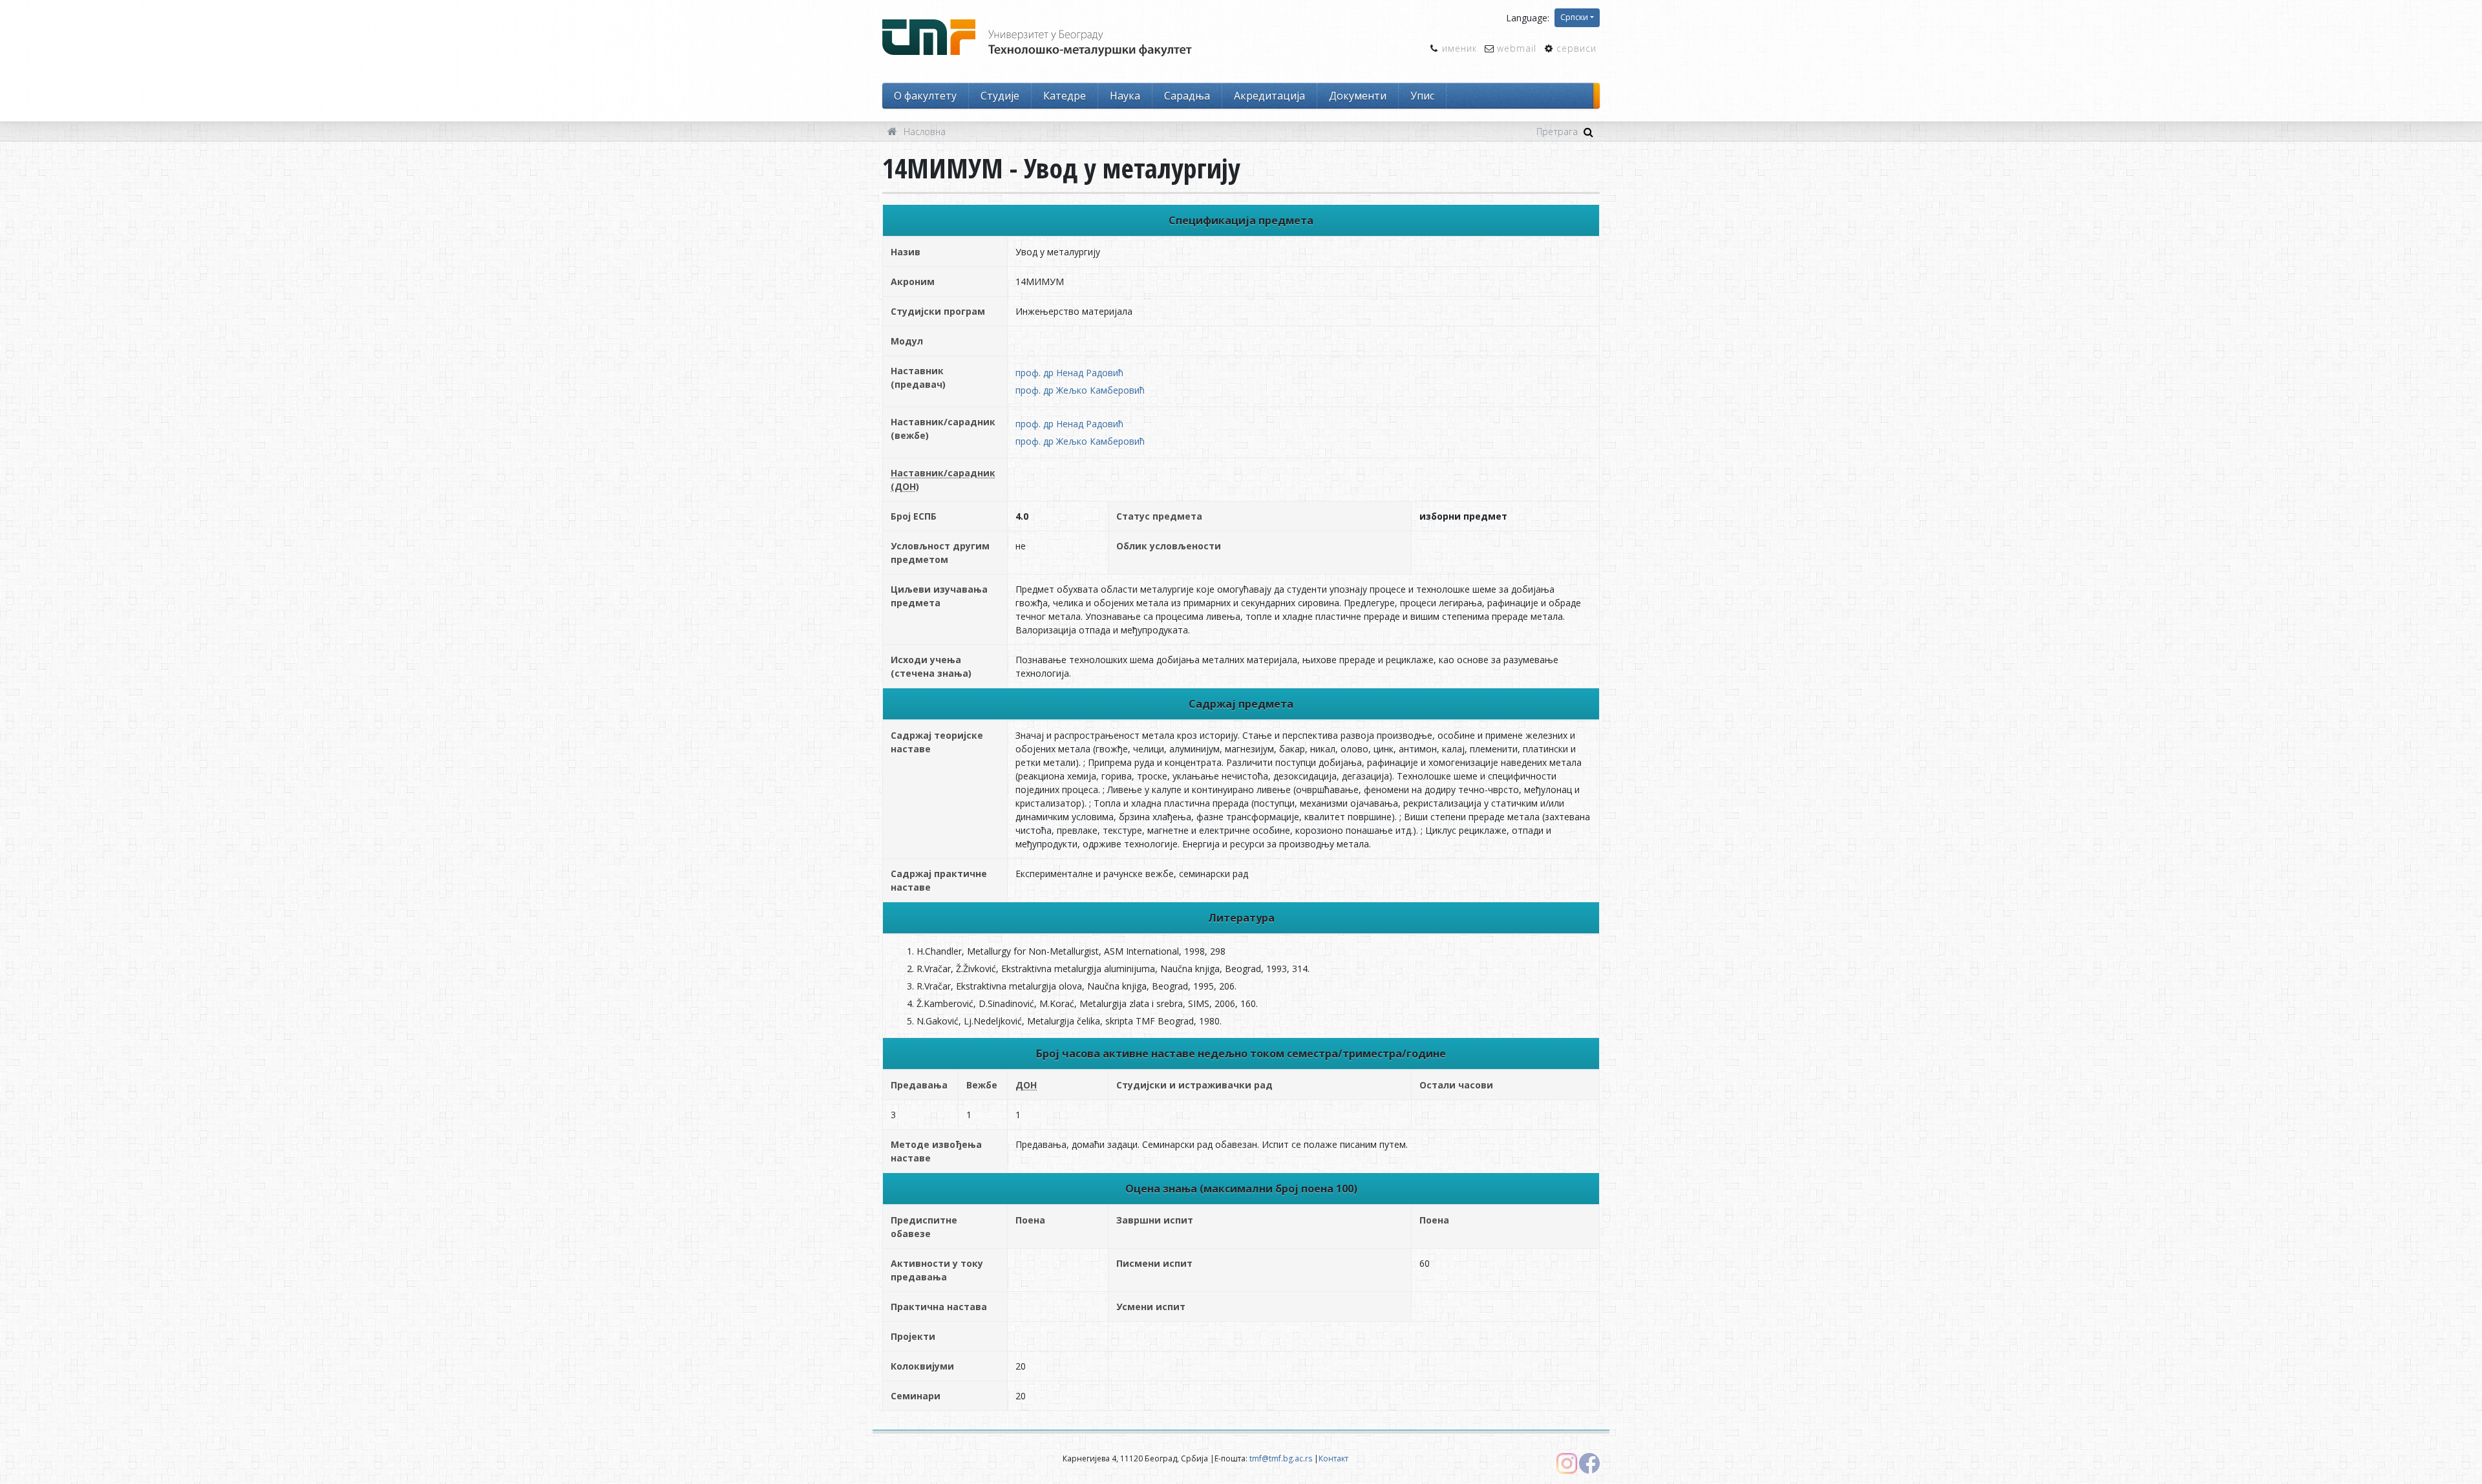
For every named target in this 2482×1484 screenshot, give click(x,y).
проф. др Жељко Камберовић (1080, 390)
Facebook (1589, 1463)
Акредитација (1269, 96)
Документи (1358, 96)
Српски (1574, 17)
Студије (1000, 96)
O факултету (925, 96)
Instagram (1567, 1463)
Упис (1422, 96)
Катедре (1065, 96)
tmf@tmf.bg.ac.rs (1281, 1458)
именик (1459, 48)
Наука (1125, 96)
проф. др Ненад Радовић (1069, 373)
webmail (1517, 48)
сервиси (1576, 48)
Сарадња (1187, 96)
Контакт (1333, 1458)
